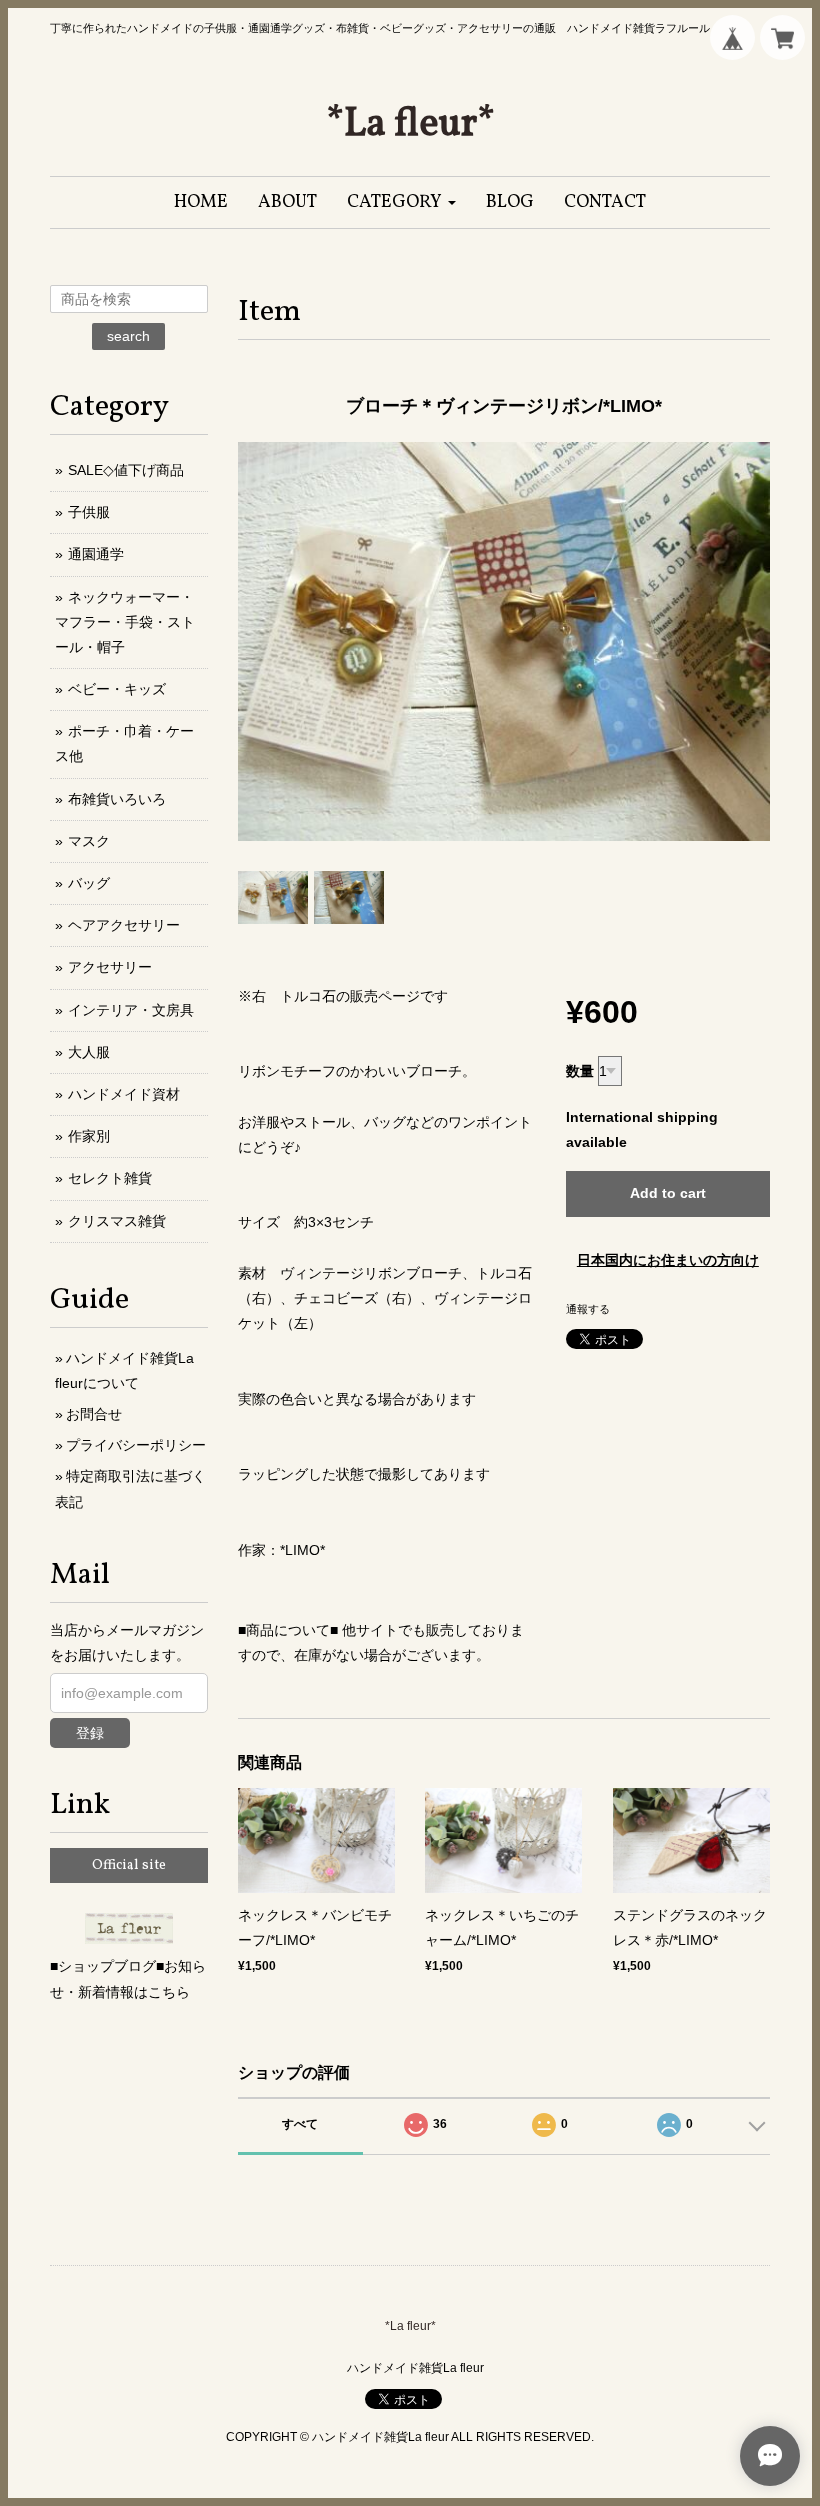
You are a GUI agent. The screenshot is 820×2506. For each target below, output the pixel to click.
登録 (90, 1733)
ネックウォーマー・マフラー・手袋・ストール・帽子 (125, 622)
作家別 (89, 1136)
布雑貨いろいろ (117, 799)
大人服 (89, 1052)
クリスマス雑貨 (117, 1221)
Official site (129, 1865)
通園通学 (96, 554)
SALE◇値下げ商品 (126, 470)
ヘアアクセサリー (124, 925)
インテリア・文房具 (131, 1010)
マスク (89, 841)
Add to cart (668, 1193)
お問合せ (94, 1414)
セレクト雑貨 (110, 1178)
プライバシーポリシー (136, 1445)
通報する (588, 1309)
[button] (401, 202)
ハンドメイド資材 (124, 1094)
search (128, 336)
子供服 (89, 512)
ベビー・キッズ (117, 689)
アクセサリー (110, 967)
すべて (300, 2124)
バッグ (89, 883)
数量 (580, 1071)
